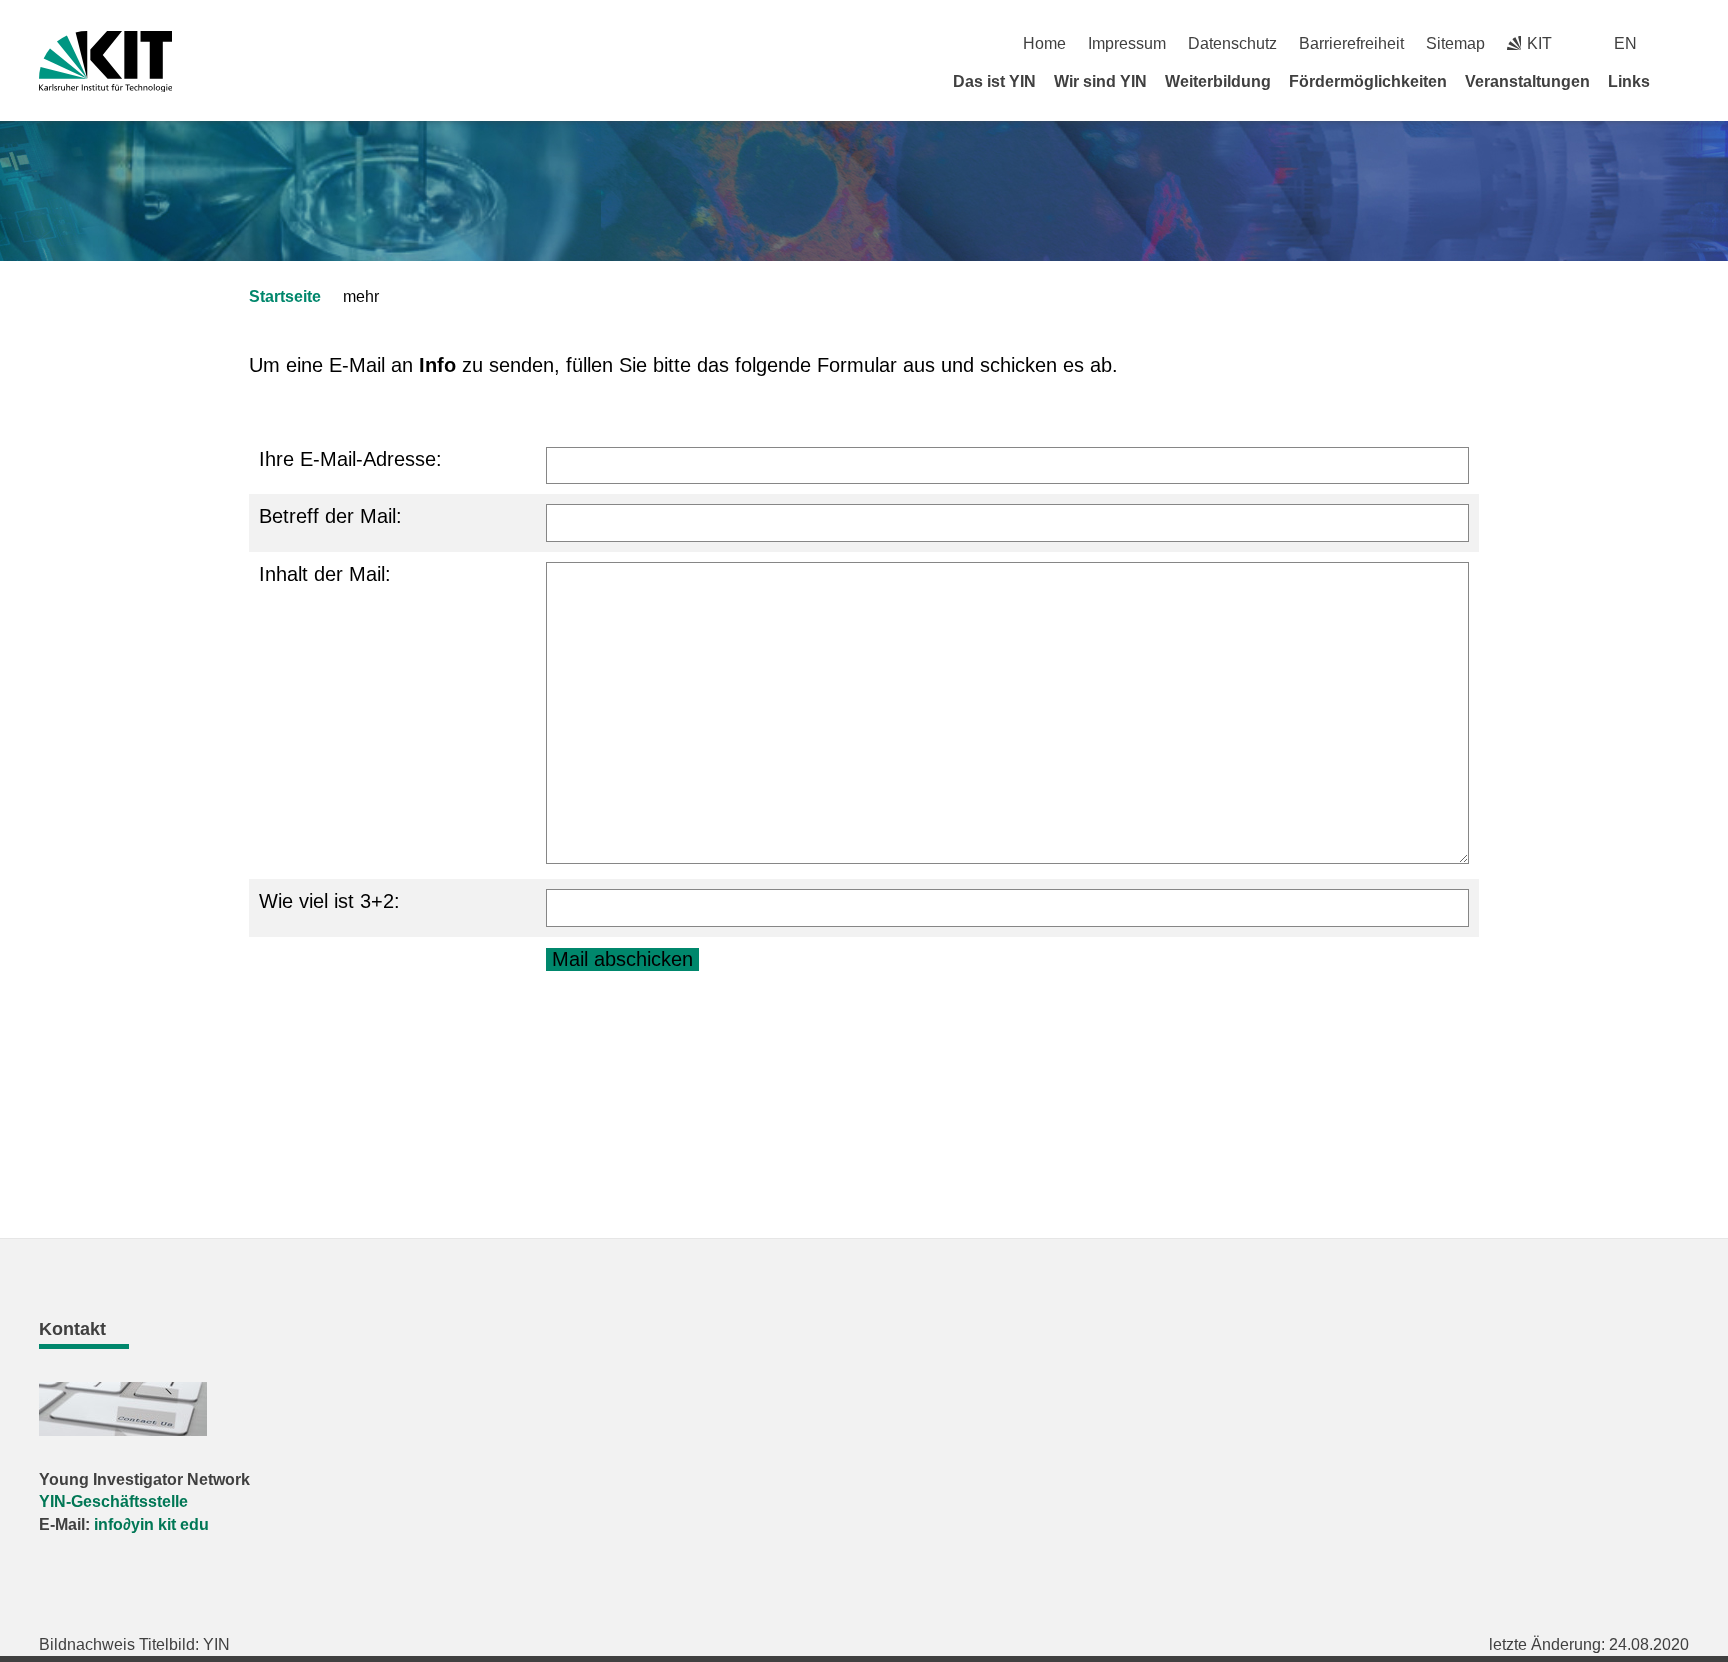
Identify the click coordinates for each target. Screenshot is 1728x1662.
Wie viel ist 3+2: (329, 901)
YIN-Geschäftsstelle (113, 1501)
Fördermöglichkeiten (1368, 81)
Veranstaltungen (1527, 81)
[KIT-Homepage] (105, 61)
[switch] (1681, 43)
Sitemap (1455, 43)
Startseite (285, 296)
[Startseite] (1682, 81)
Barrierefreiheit (1351, 43)
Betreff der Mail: (330, 516)
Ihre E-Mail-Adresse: (350, 459)
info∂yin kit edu (151, 1524)
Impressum (1127, 43)
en (1625, 43)
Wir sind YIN (1100, 81)
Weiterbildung (1218, 81)
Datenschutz (1232, 43)
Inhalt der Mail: (325, 574)
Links (1629, 81)
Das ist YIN (994, 81)
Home (1044, 43)
